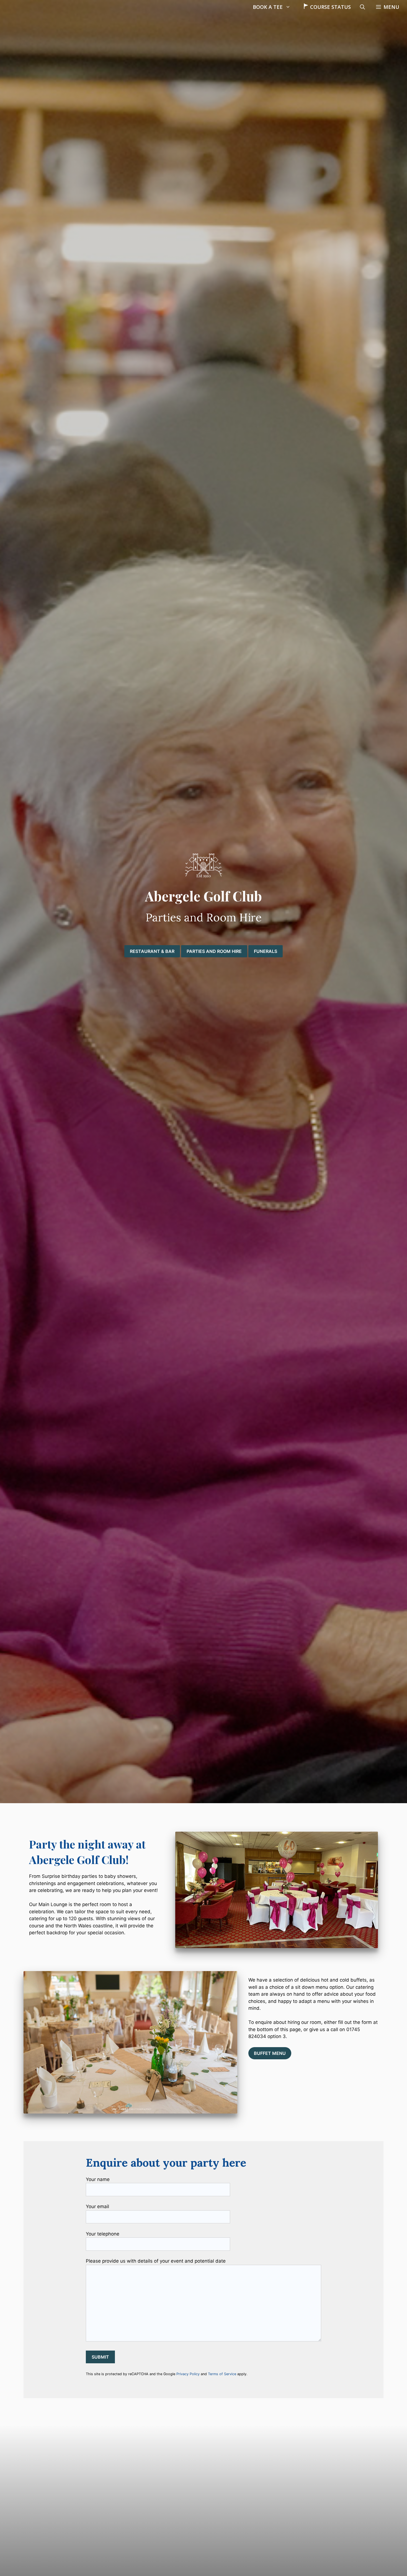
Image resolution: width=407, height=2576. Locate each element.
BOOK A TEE (268, 7)
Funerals (266, 951)
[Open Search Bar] (362, 7)
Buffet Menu (270, 2053)
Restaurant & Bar (152, 951)
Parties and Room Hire (214, 951)
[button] (388, 7)
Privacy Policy (188, 2374)
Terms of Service (222, 2374)
